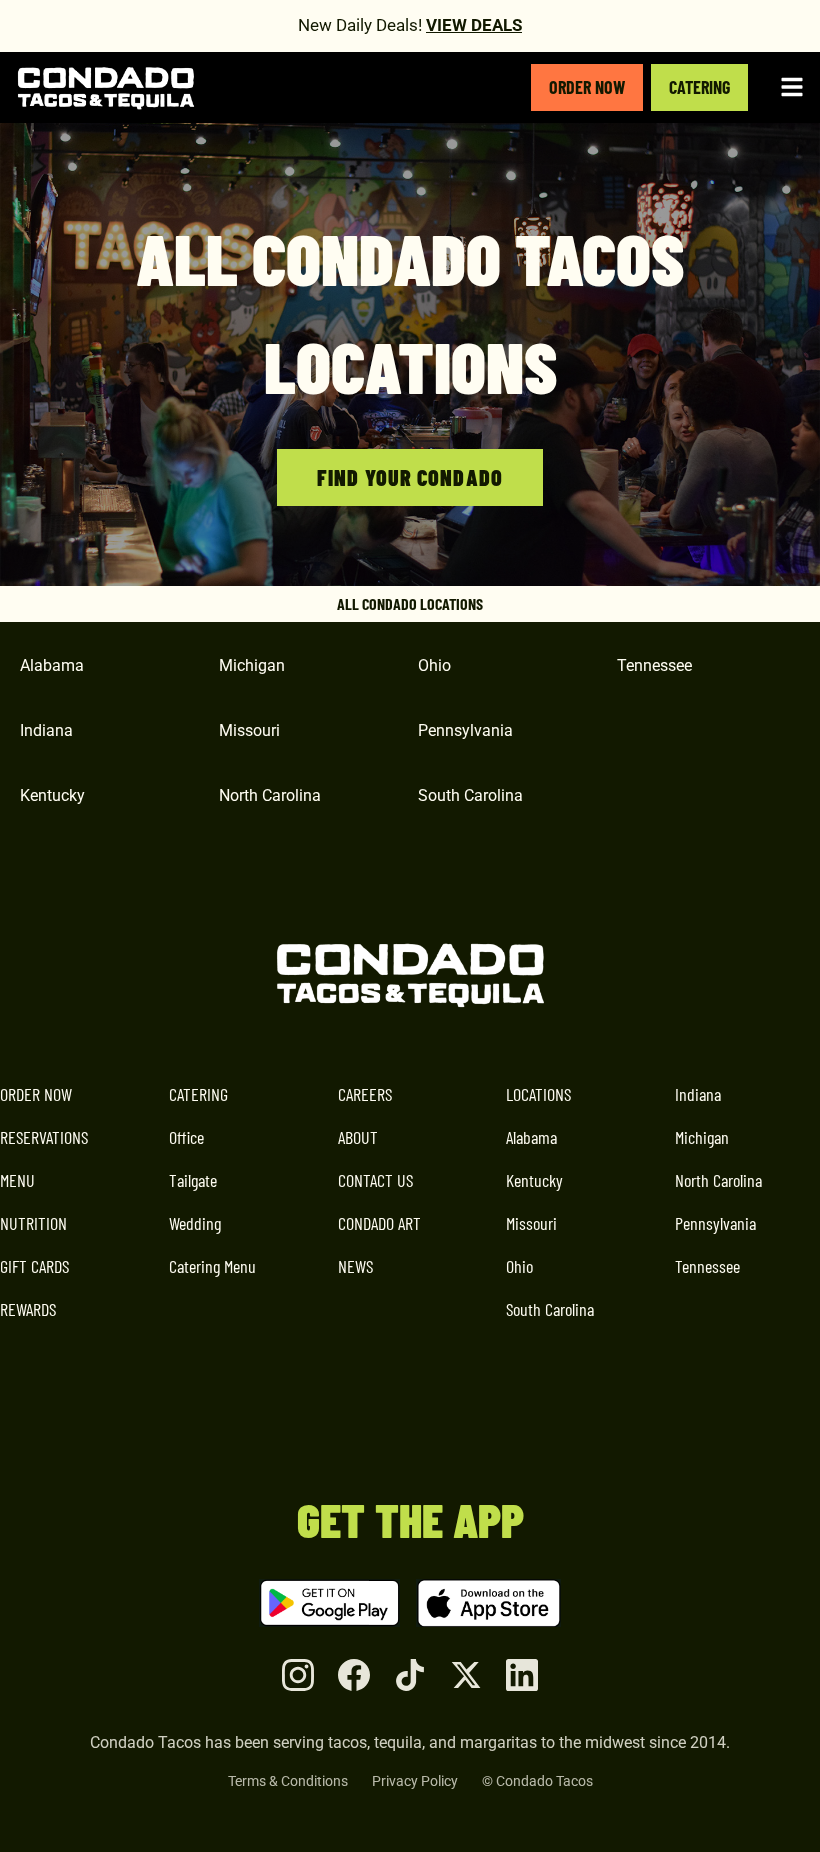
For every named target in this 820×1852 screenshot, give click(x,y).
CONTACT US (375, 1180)
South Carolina (550, 1309)
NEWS (355, 1266)
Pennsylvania (715, 1223)
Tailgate (193, 1180)
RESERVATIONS (44, 1137)
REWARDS (28, 1309)
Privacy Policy (415, 1781)
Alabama (531, 1137)
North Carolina (718, 1180)
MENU (17, 1180)
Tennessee (707, 1266)
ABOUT (358, 1137)
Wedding (195, 1223)
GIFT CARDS (34, 1266)
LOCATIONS (538, 1094)
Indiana (698, 1094)
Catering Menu (212, 1266)
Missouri (531, 1223)
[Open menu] (792, 87)
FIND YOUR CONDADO (410, 477)
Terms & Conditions (288, 1781)
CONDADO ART (379, 1223)
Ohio (519, 1266)
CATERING (699, 87)
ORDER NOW (587, 87)
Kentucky (534, 1180)
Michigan (702, 1137)
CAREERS (365, 1094)
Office (186, 1137)
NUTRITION (33, 1223)
